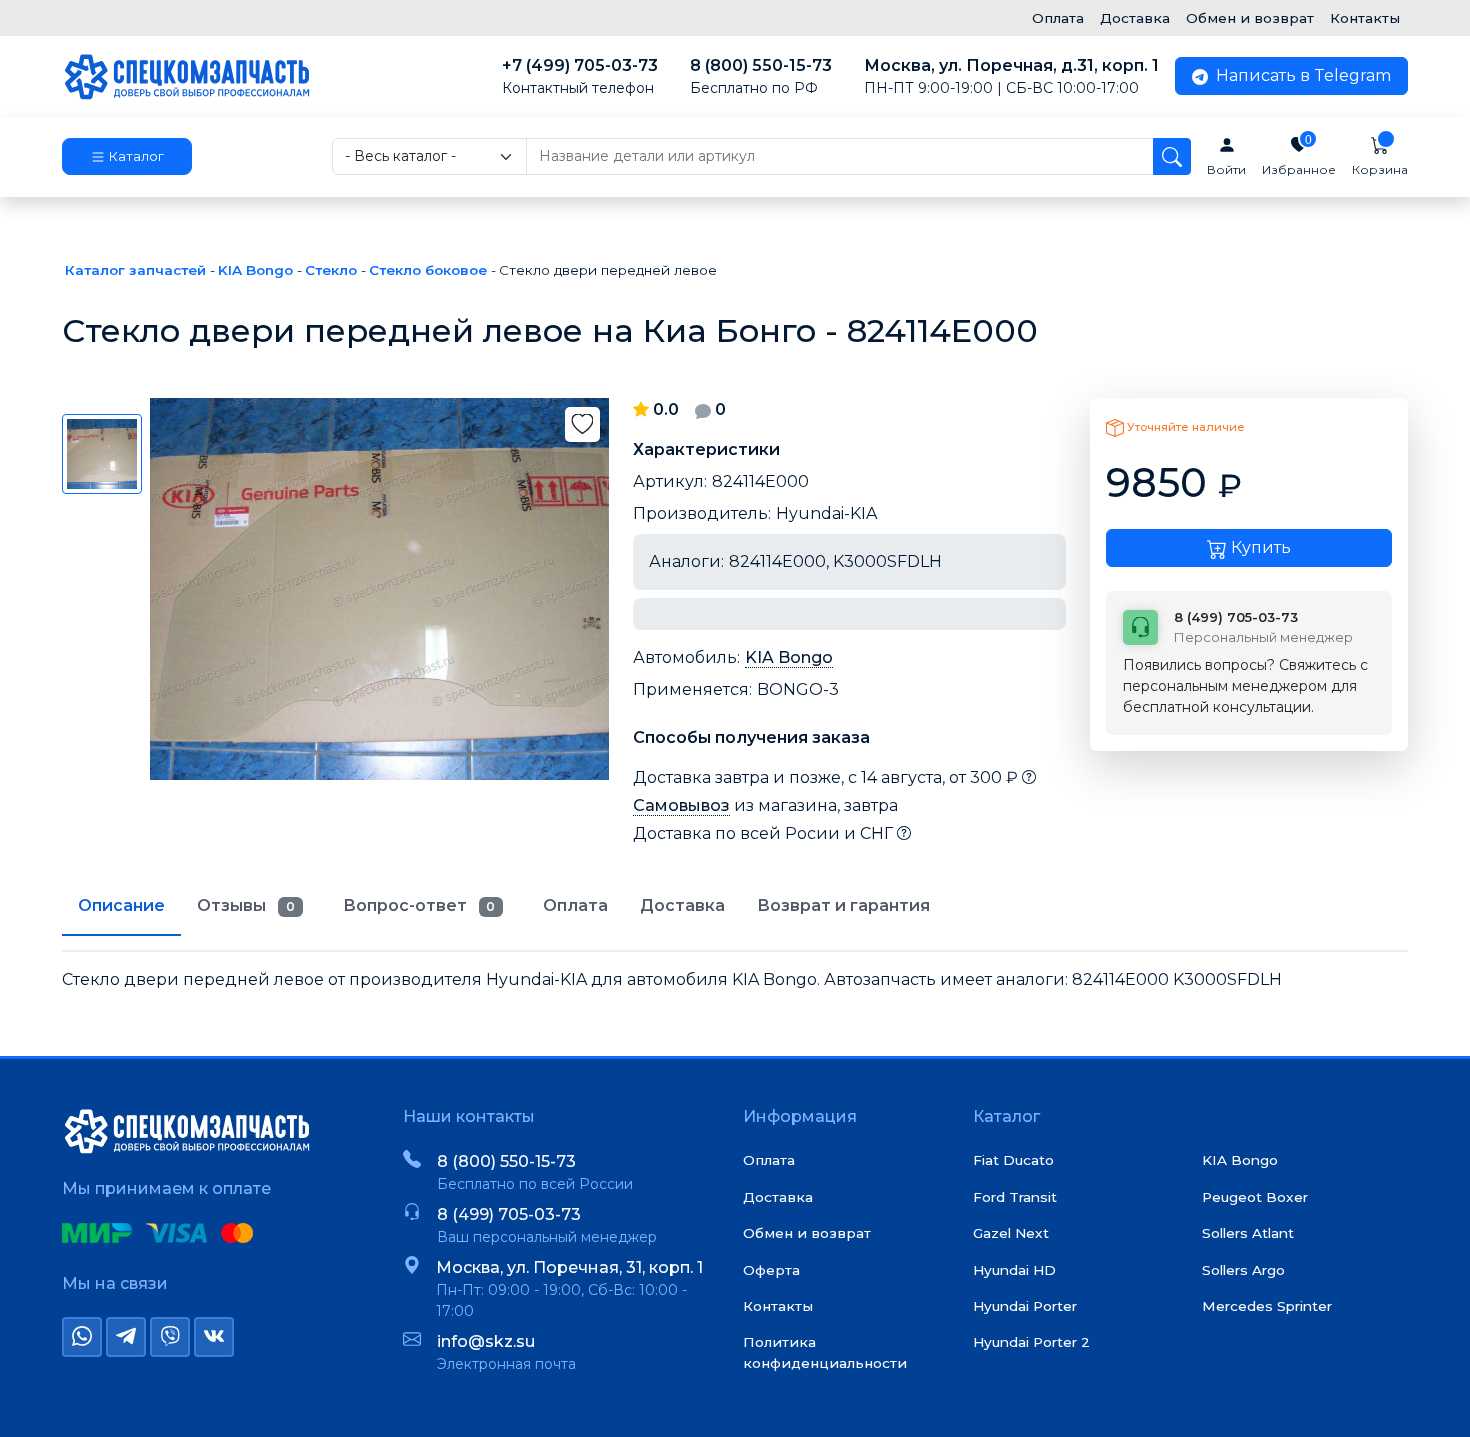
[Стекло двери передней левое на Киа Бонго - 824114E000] (379, 589)
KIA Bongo (789, 657)
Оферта (771, 1270)
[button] (127, 157)
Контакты (1365, 18)
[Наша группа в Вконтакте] (214, 1337)
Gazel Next (1011, 1233)
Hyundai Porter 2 (1031, 1342)
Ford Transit (1015, 1197)
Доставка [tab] (682, 905)
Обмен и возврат (1250, 18)
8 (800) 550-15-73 (761, 76)
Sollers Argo (1243, 1270)
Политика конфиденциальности (825, 1352)
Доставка (1135, 18)
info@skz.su (486, 1341)
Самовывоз (681, 805)
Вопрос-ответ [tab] (419, 905)
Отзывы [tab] (246, 905)
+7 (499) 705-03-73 (580, 76)
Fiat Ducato (1013, 1160)
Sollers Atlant (1248, 1233)
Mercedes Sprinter (1267, 1306)
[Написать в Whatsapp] (82, 1337)
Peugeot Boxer (1255, 1197)
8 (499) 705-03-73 (509, 1214)
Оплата (1058, 18)
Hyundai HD (1014, 1270)
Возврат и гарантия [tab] (843, 905)
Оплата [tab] (575, 905)
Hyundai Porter (1025, 1306)
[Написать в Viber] (170, 1337)
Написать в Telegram (1301, 75)
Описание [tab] (121, 905)
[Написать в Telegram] (126, 1337)
